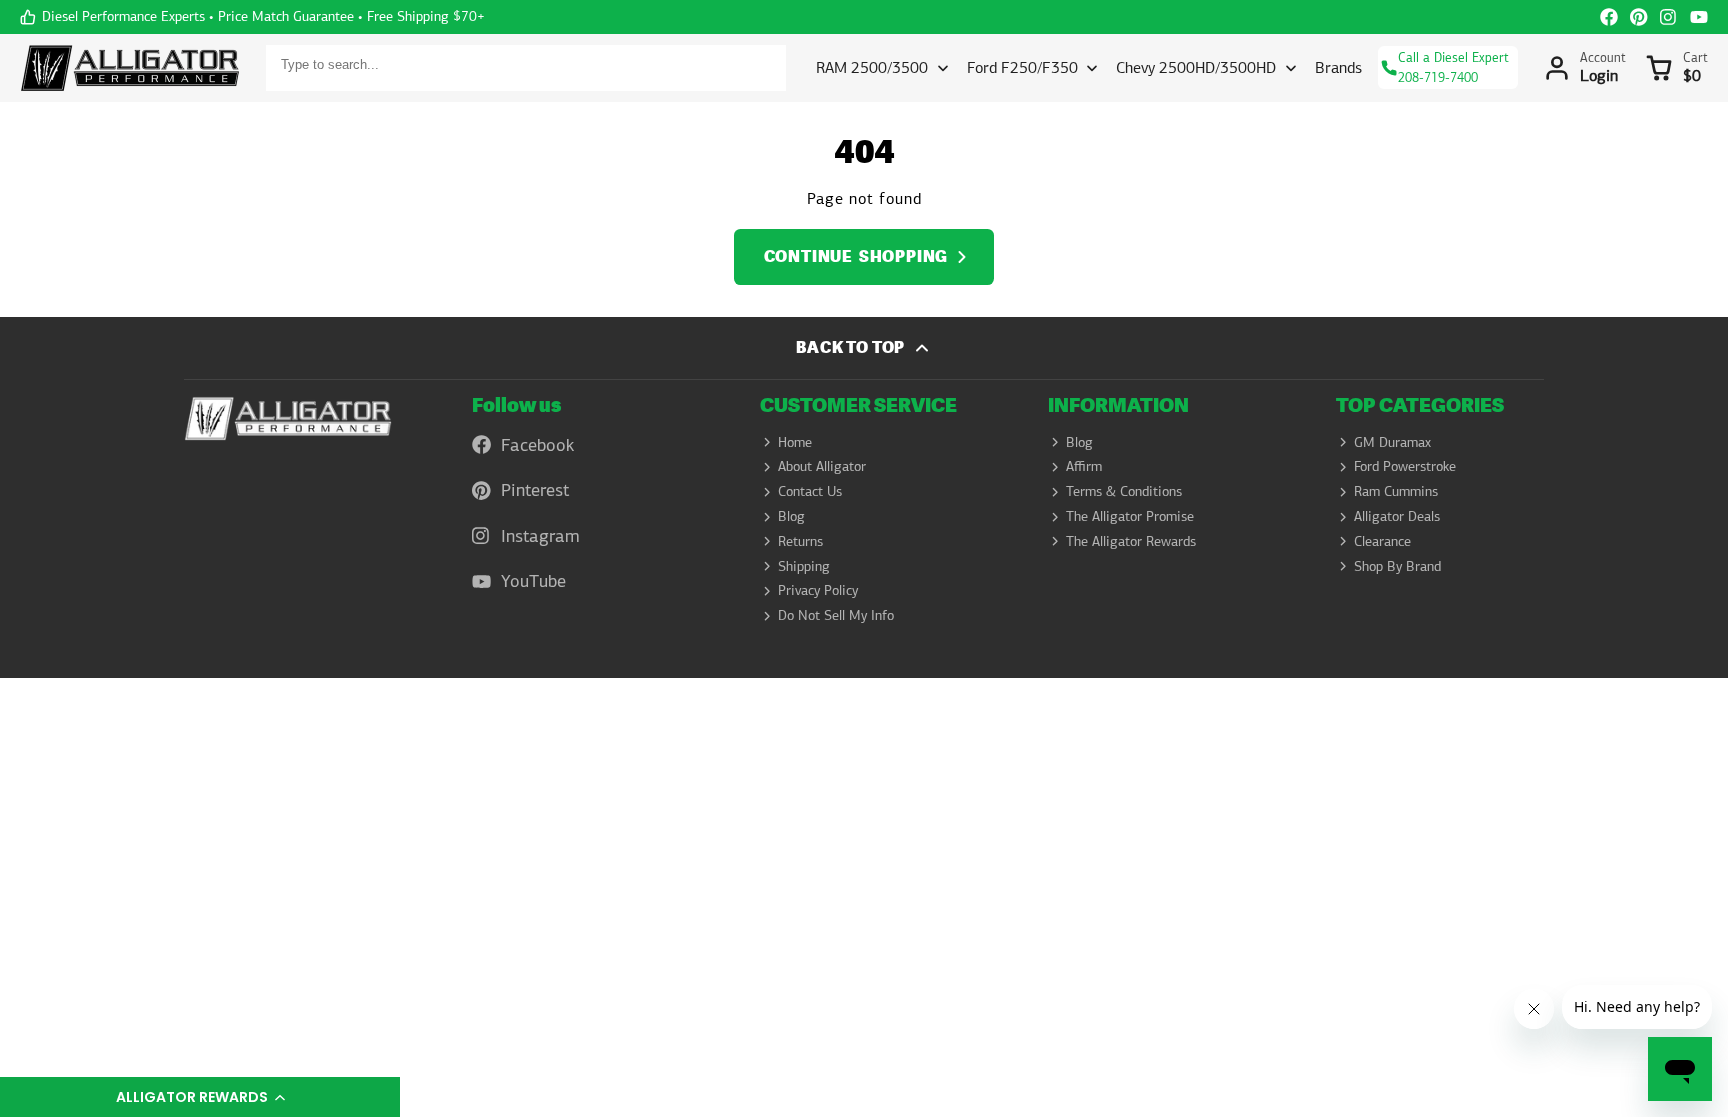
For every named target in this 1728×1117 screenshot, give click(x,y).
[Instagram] (1669, 17)
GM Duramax (1392, 442)
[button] (200, 1097)
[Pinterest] (1639, 17)
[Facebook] (1609, 17)
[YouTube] (1699, 17)
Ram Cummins (1396, 491)
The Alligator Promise (1130, 516)
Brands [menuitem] (1338, 67)
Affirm (1084, 466)
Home (795, 442)
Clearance (1382, 541)
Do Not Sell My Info (836, 615)
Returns (800, 541)
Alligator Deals (1397, 516)
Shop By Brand (1397, 566)
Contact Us (810, 491)
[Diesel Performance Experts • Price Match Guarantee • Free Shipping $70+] (252, 17)
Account (1585, 68)
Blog (791, 516)
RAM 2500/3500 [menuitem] (872, 67)
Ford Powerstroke (1405, 466)
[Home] (130, 68)
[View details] (288, 418)
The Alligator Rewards (1131, 541)
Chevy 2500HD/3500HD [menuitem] (1196, 67)
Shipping (804, 566)
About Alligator (822, 466)
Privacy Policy (818, 590)
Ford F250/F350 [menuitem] (1022, 67)
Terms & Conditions (1124, 491)
